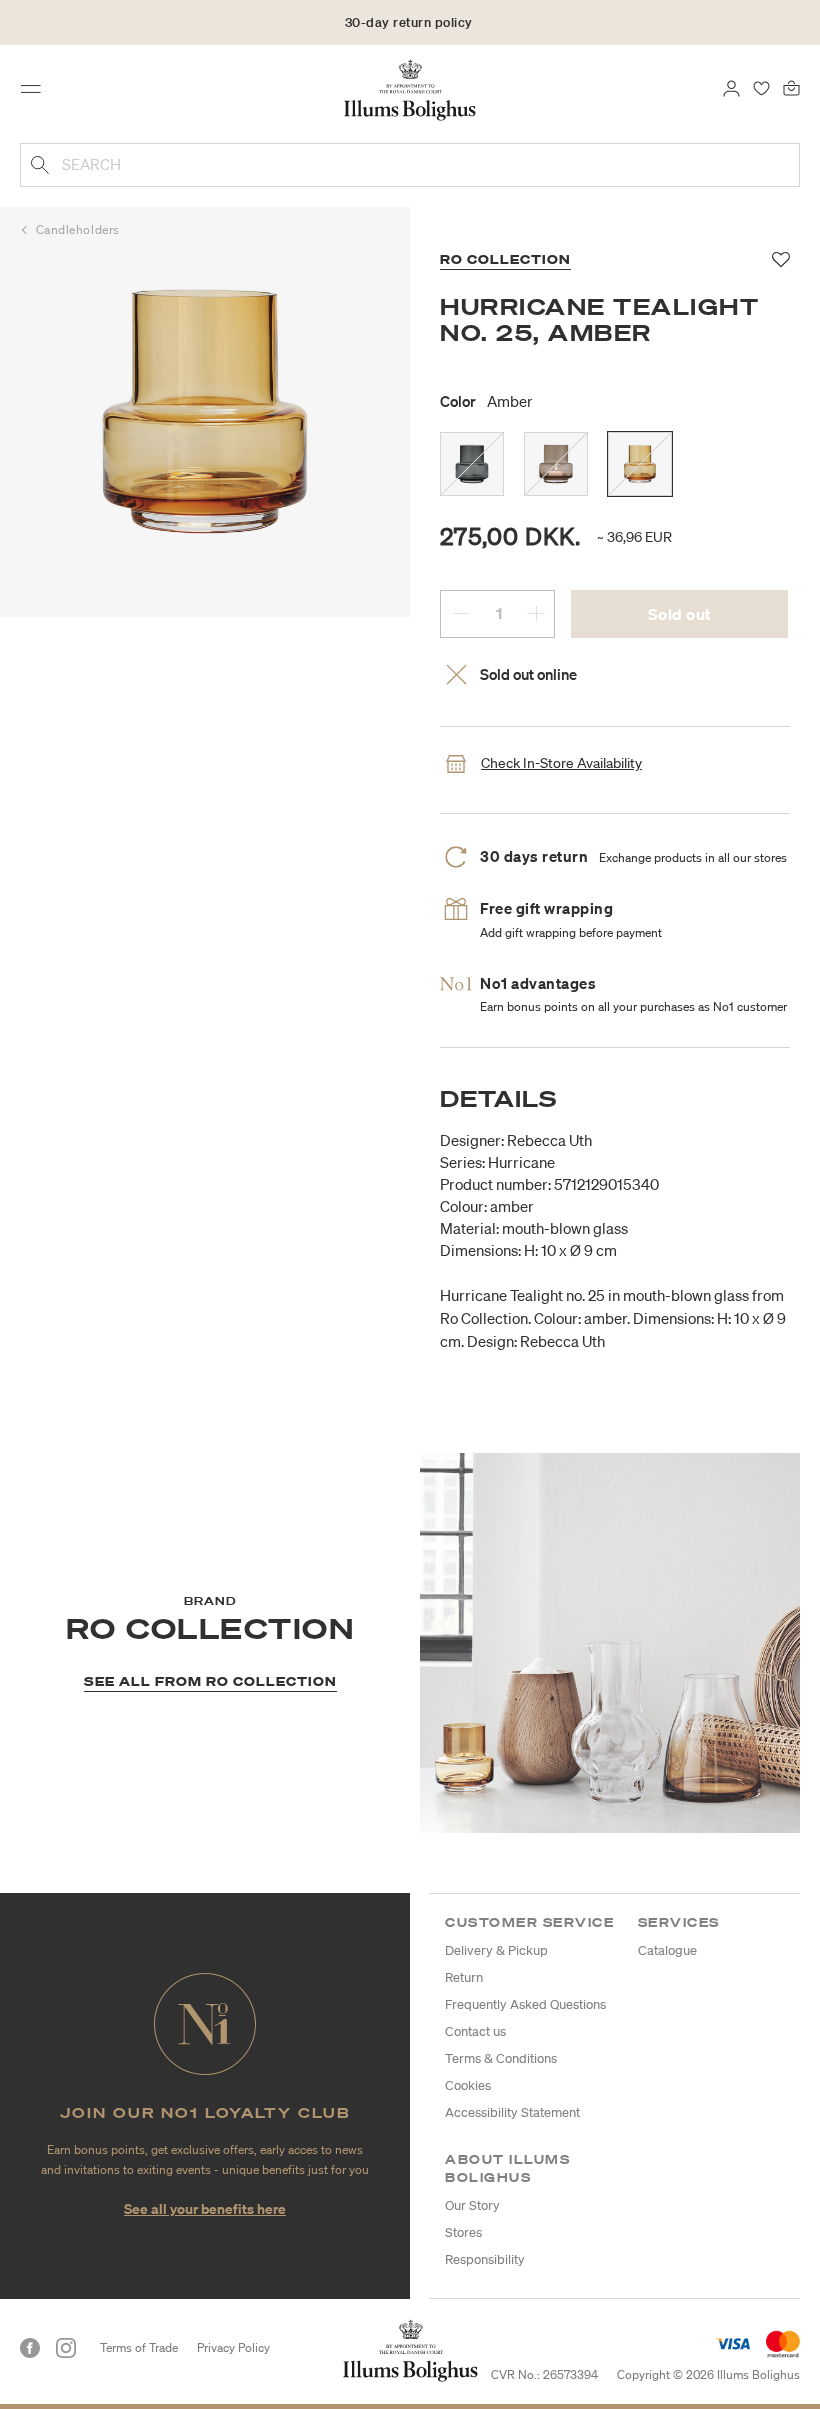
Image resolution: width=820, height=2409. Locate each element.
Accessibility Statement (512, 2112)
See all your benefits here (205, 2208)
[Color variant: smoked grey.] (472, 464)
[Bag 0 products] (791, 87)
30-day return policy (409, 22)
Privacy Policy (233, 2347)
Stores (463, 2232)
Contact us (475, 2031)
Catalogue (667, 1950)
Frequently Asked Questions (525, 2004)
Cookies (468, 2085)
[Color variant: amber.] (640, 464)
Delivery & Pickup (496, 1950)
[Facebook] (30, 2348)
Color (486, 401)
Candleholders (78, 229)
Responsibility (485, 2259)
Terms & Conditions (501, 2058)
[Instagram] (66, 2348)
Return (464, 1977)
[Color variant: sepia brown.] (556, 464)
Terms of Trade (139, 2347)
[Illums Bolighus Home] (410, 89)
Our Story (472, 2205)
